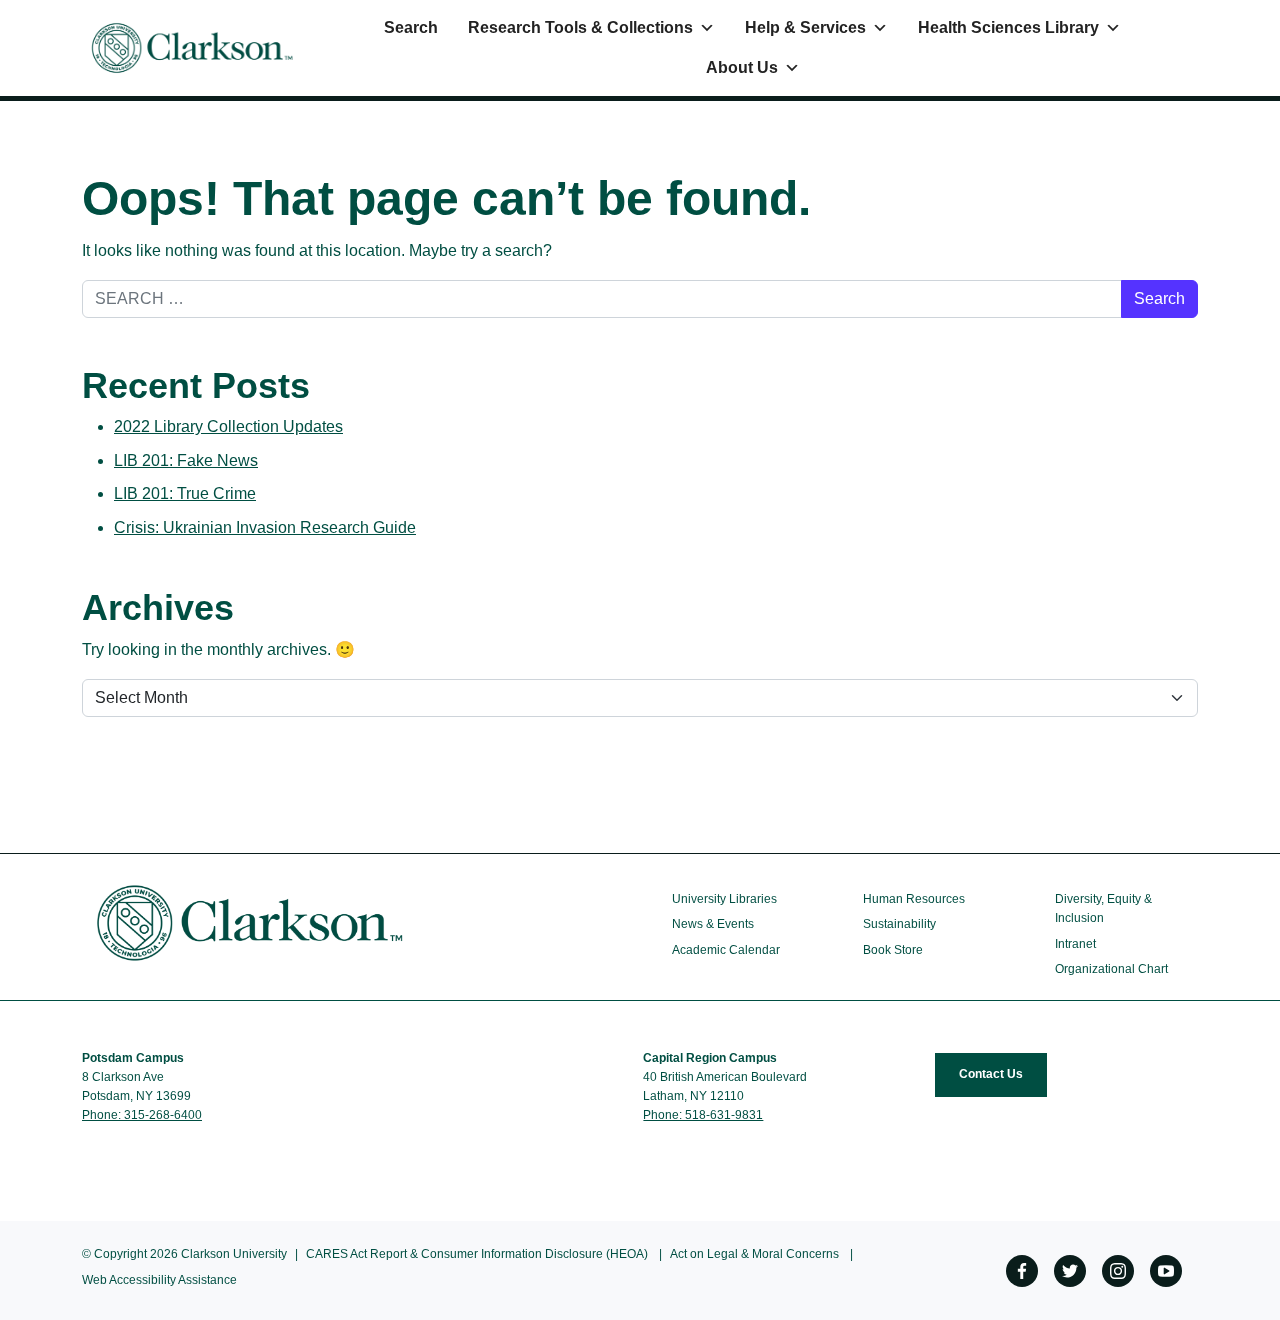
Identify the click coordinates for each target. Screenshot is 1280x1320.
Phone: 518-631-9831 (703, 1115)
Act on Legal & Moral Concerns (754, 1254)
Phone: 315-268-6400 (142, 1115)
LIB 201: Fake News (186, 460)
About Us (742, 67)
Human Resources (914, 899)
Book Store (893, 950)
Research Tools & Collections (580, 27)
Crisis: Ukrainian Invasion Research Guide (265, 527)
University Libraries (724, 899)
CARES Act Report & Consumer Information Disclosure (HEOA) (477, 1254)
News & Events (713, 924)
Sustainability (899, 924)
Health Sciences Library (1008, 27)
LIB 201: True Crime (185, 493)
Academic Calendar (726, 950)
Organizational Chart (1111, 969)
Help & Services (805, 27)
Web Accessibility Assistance (159, 1280)
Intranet (1075, 944)
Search (411, 27)
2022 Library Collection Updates (228, 426)
